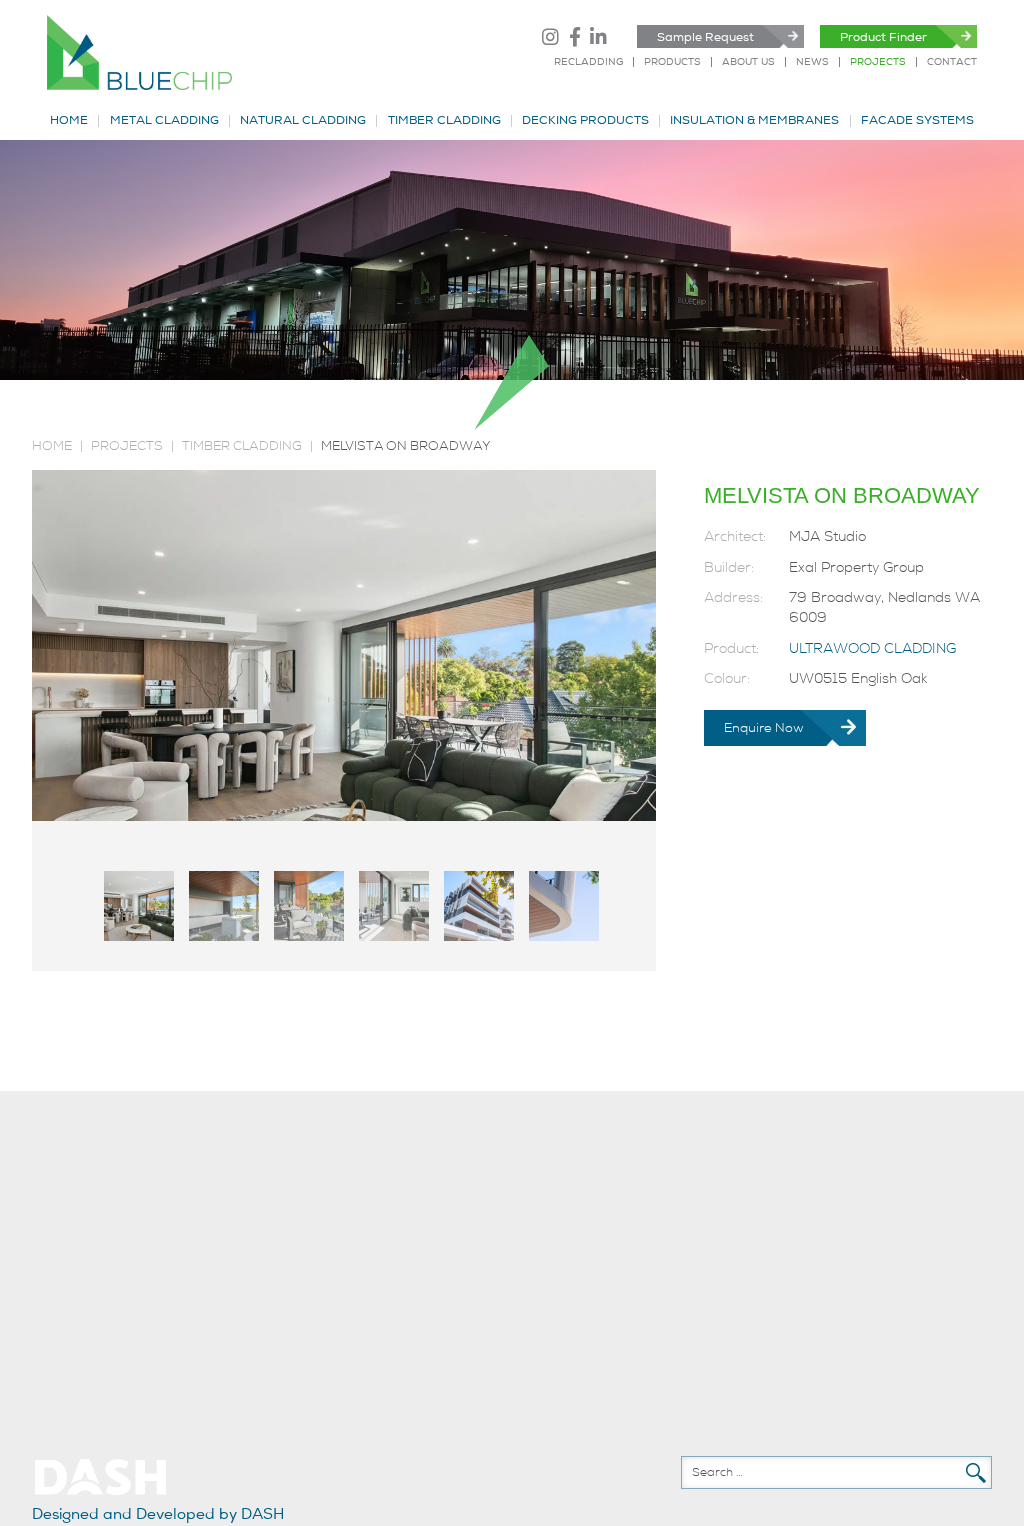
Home (52, 446)
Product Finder (883, 37)
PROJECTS (878, 62)
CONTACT (952, 62)
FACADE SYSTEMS (917, 121)
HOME (69, 121)
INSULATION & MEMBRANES (754, 121)
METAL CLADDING (164, 121)
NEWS (812, 62)
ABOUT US (748, 62)
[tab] (139, 906)
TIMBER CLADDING (444, 121)
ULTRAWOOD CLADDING (872, 648)
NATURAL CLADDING (303, 121)
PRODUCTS (672, 62)
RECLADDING (588, 62)
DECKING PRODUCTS (585, 121)
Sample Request (705, 37)
